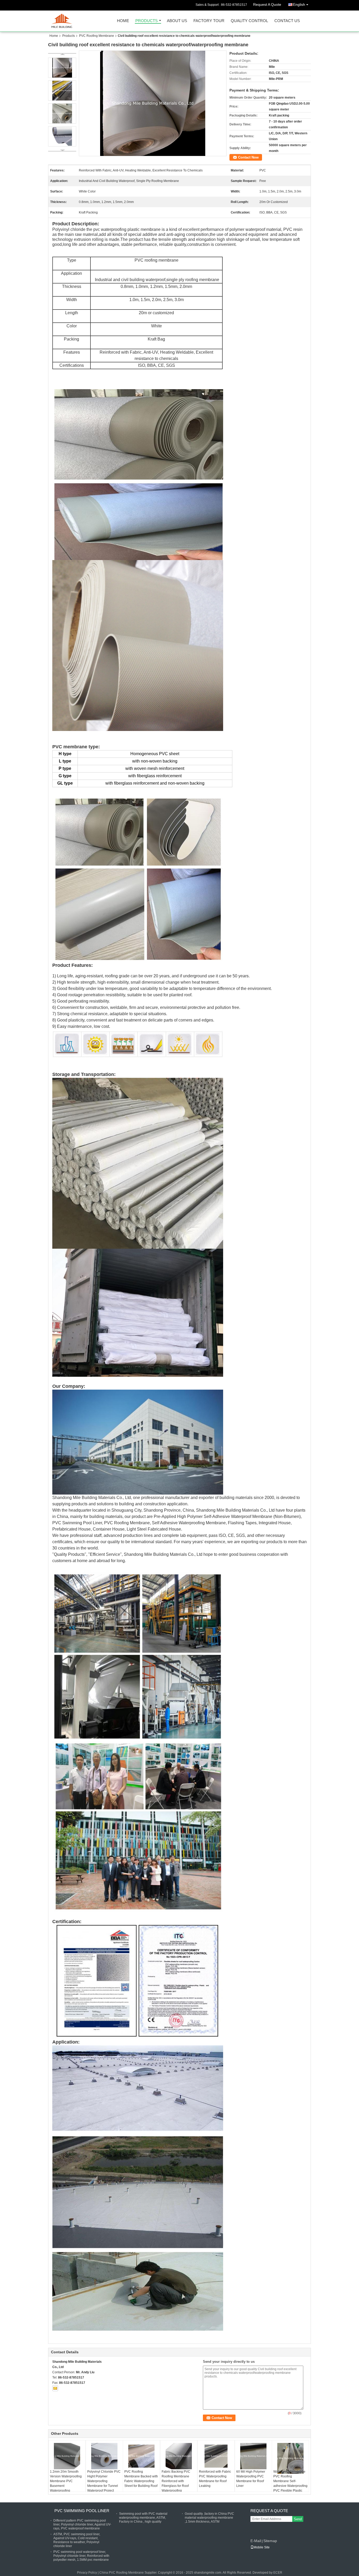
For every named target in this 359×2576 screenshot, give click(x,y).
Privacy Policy (87, 2573)
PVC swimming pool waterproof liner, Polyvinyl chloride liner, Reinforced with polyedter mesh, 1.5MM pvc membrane (81, 2556)
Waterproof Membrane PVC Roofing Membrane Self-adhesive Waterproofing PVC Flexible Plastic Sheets (290, 2483)
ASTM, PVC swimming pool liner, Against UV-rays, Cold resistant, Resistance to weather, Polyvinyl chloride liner (77, 2540)
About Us (177, 21)
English (299, 4)
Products (147, 21)
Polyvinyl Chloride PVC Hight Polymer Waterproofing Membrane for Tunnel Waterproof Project (104, 2481)
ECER (278, 2573)
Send (298, 2519)
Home (123, 21)
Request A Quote (267, 4)
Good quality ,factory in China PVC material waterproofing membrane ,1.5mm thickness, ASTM (209, 2518)
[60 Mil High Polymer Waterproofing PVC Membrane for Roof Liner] (253, 2456)
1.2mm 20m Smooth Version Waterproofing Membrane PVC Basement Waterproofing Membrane (66, 2483)
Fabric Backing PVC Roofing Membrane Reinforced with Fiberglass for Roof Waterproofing (176, 2481)
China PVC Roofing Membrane (122, 2573)
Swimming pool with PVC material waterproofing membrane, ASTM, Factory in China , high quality (143, 2518)
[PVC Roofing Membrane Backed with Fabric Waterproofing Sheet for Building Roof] (141, 2456)
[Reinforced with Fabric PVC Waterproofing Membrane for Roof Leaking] (216, 2456)
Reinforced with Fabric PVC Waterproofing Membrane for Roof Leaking (215, 2479)
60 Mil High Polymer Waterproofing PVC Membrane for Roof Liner (251, 2479)
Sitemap (270, 2541)
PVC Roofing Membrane (97, 36)
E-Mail (256, 2541)
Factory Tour (209, 21)
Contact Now (248, 157)
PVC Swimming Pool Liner (82, 2511)
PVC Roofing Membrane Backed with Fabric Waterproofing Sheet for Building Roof (141, 2479)
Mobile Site (262, 2547)
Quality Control (249, 21)
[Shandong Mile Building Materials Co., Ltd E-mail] (55, 2388)
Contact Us (287, 21)
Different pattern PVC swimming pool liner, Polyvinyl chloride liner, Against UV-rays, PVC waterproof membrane (82, 2524)
